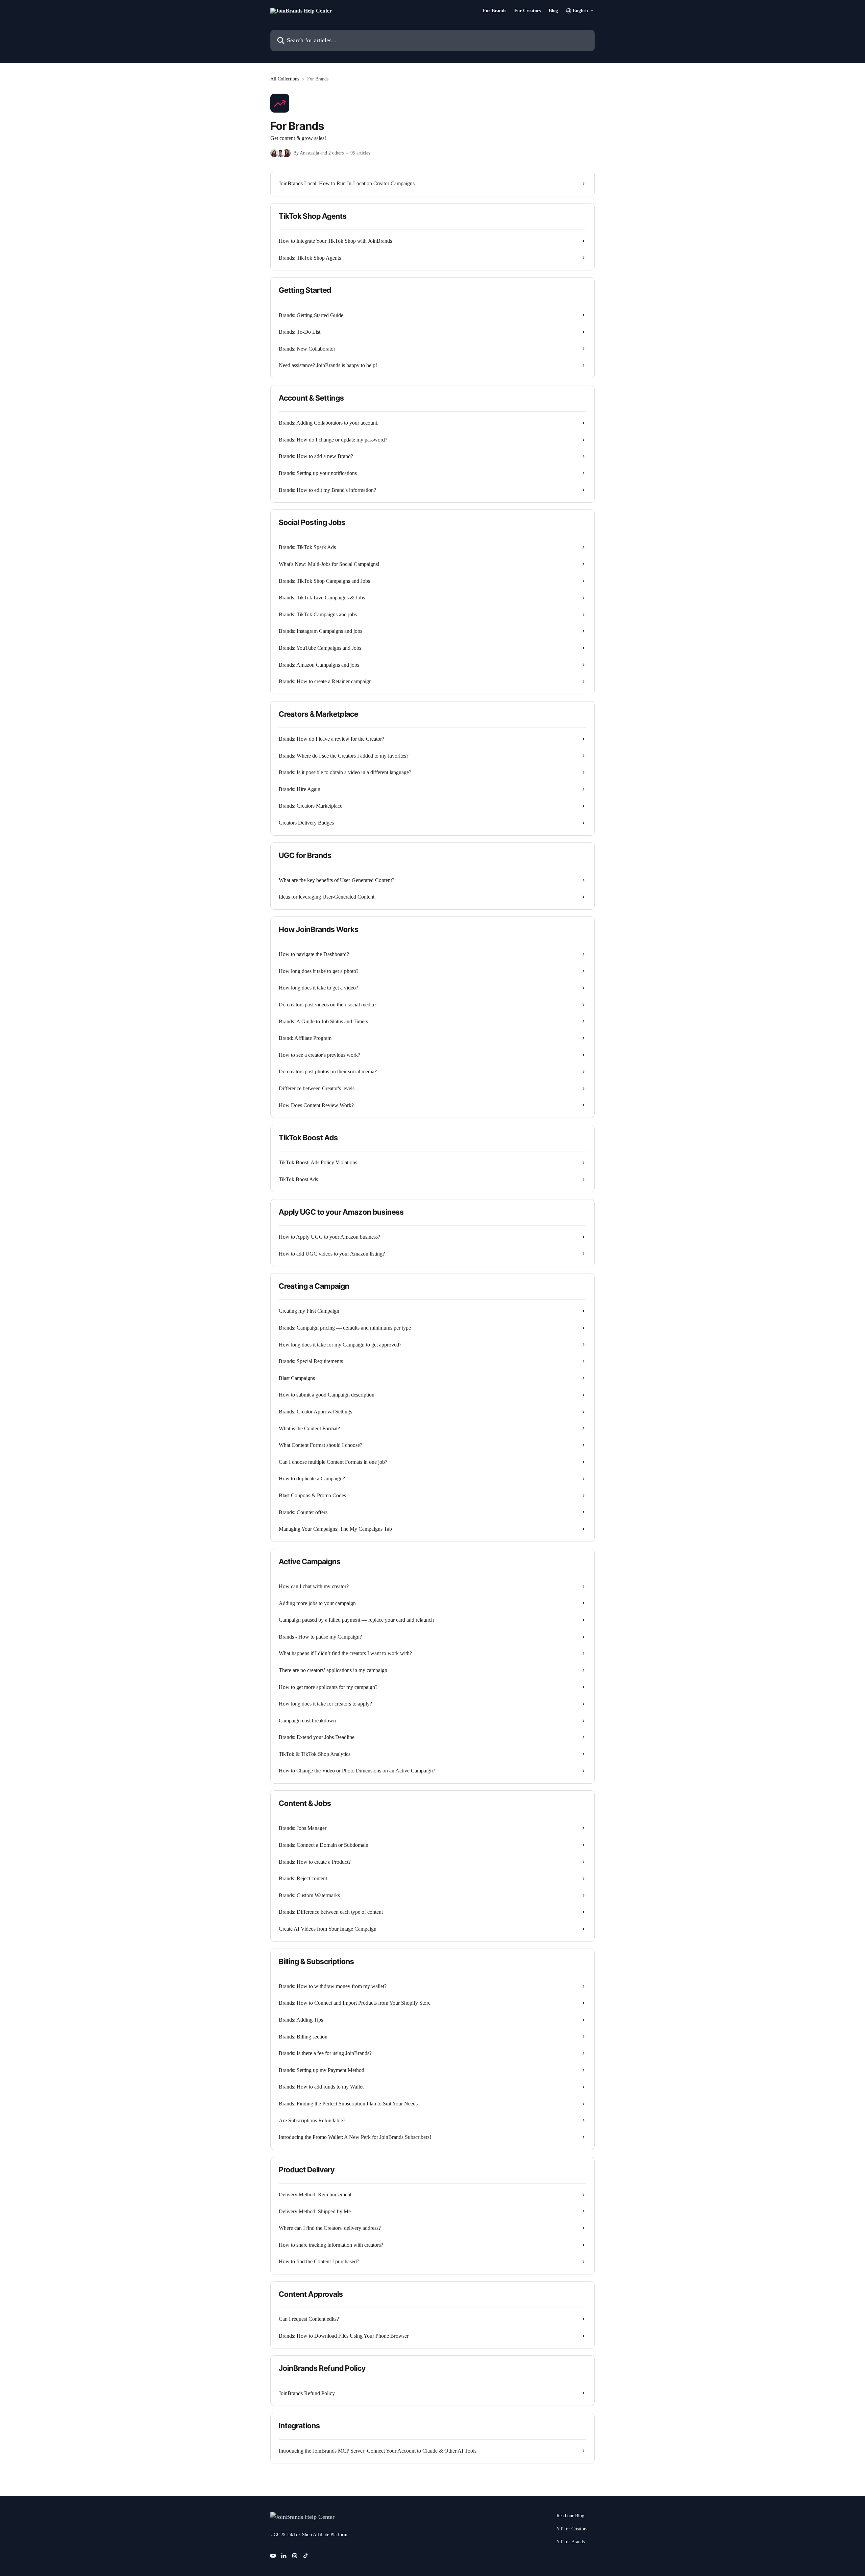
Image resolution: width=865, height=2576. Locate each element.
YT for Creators (572, 2529)
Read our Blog (570, 2516)
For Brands (495, 11)
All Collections (285, 79)
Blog (553, 11)
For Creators (527, 11)
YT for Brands (571, 2542)
